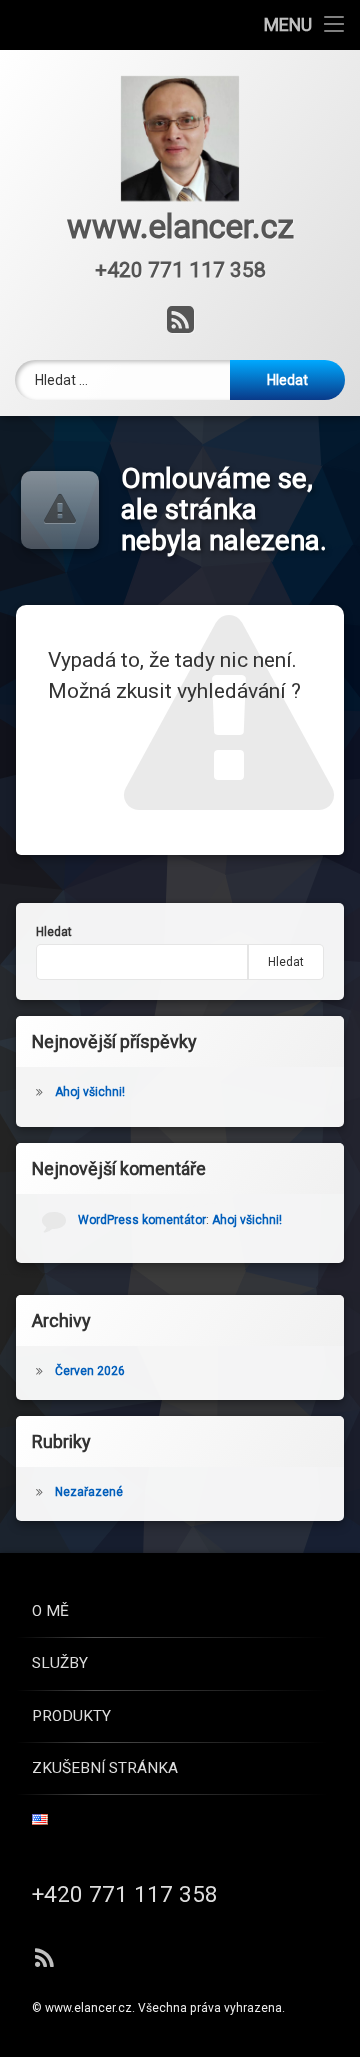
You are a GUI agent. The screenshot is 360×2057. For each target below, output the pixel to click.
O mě (50, 1611)
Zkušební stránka (105, 1768)
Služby (60, 1663)
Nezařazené (89, 1492)
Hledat (54, 932)
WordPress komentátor (142, 1220)
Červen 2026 (90, 1371)
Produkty (71, 1716)
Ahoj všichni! (90, 1092)
